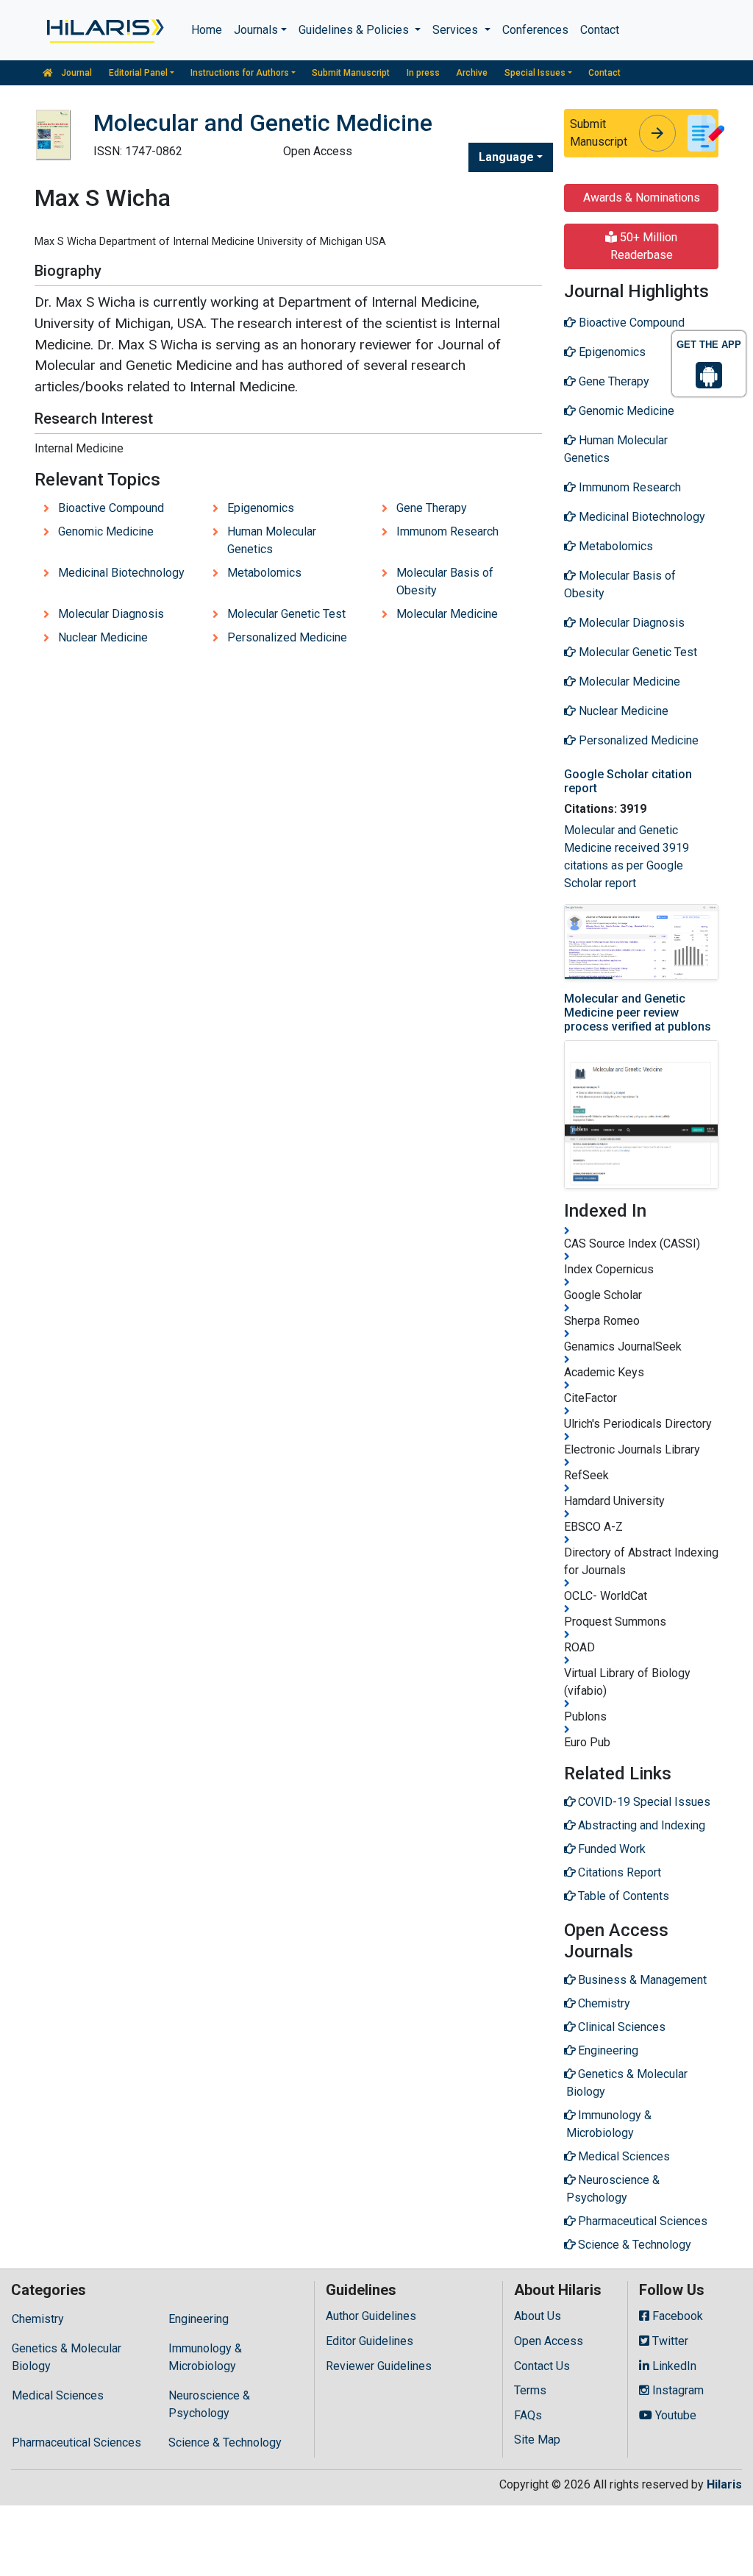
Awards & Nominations (642, 198)
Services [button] (457, 30)
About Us (538, 2316)
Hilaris (724, 2484)
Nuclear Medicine (103, 637)
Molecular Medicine (447, 614)
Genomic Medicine (106, 531)
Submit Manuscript (351, 73)
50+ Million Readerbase (644, 246)
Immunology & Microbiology (205, 2357)
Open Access (549, 2341)
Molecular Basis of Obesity (445, 581)
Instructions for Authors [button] (240, 73)
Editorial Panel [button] (138, 73)
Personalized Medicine (287, 637)
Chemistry (38, 2319)
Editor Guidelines (370, 2341)
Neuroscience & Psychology (209, 2404)
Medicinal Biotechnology (121, 573)
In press (423, 73)
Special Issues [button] (535, 73)
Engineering (199, 2319)
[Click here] (104, 30)
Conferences (535, 30)
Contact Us (542, 2366)
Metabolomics (264, 573)
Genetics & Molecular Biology (67, 2357)
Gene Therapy (432, 508)
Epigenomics (261, 508)
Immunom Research (447, 531)
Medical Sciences (58, 2395)
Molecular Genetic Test (286, 614)
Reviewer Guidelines (379, 2366)
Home (207, 30)
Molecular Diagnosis (111, 614)
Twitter (669, 2341)
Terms (530, 2390)
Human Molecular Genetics (272, 540)
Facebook (676, 2316)
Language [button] (506, 157)
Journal (75, 73)
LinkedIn (673, 2366)
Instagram (677, 2390)
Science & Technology (225, 2442)
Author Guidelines (371, 2316)
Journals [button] (256, 30)
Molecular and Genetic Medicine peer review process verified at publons (638, 1013)
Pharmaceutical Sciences (76, 2442)
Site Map (537, 2440)
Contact (600, 30)
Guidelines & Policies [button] (355, 30)
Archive (472, 73)
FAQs (528, 2415)
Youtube (674, 2415)
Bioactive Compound (111, 508)
